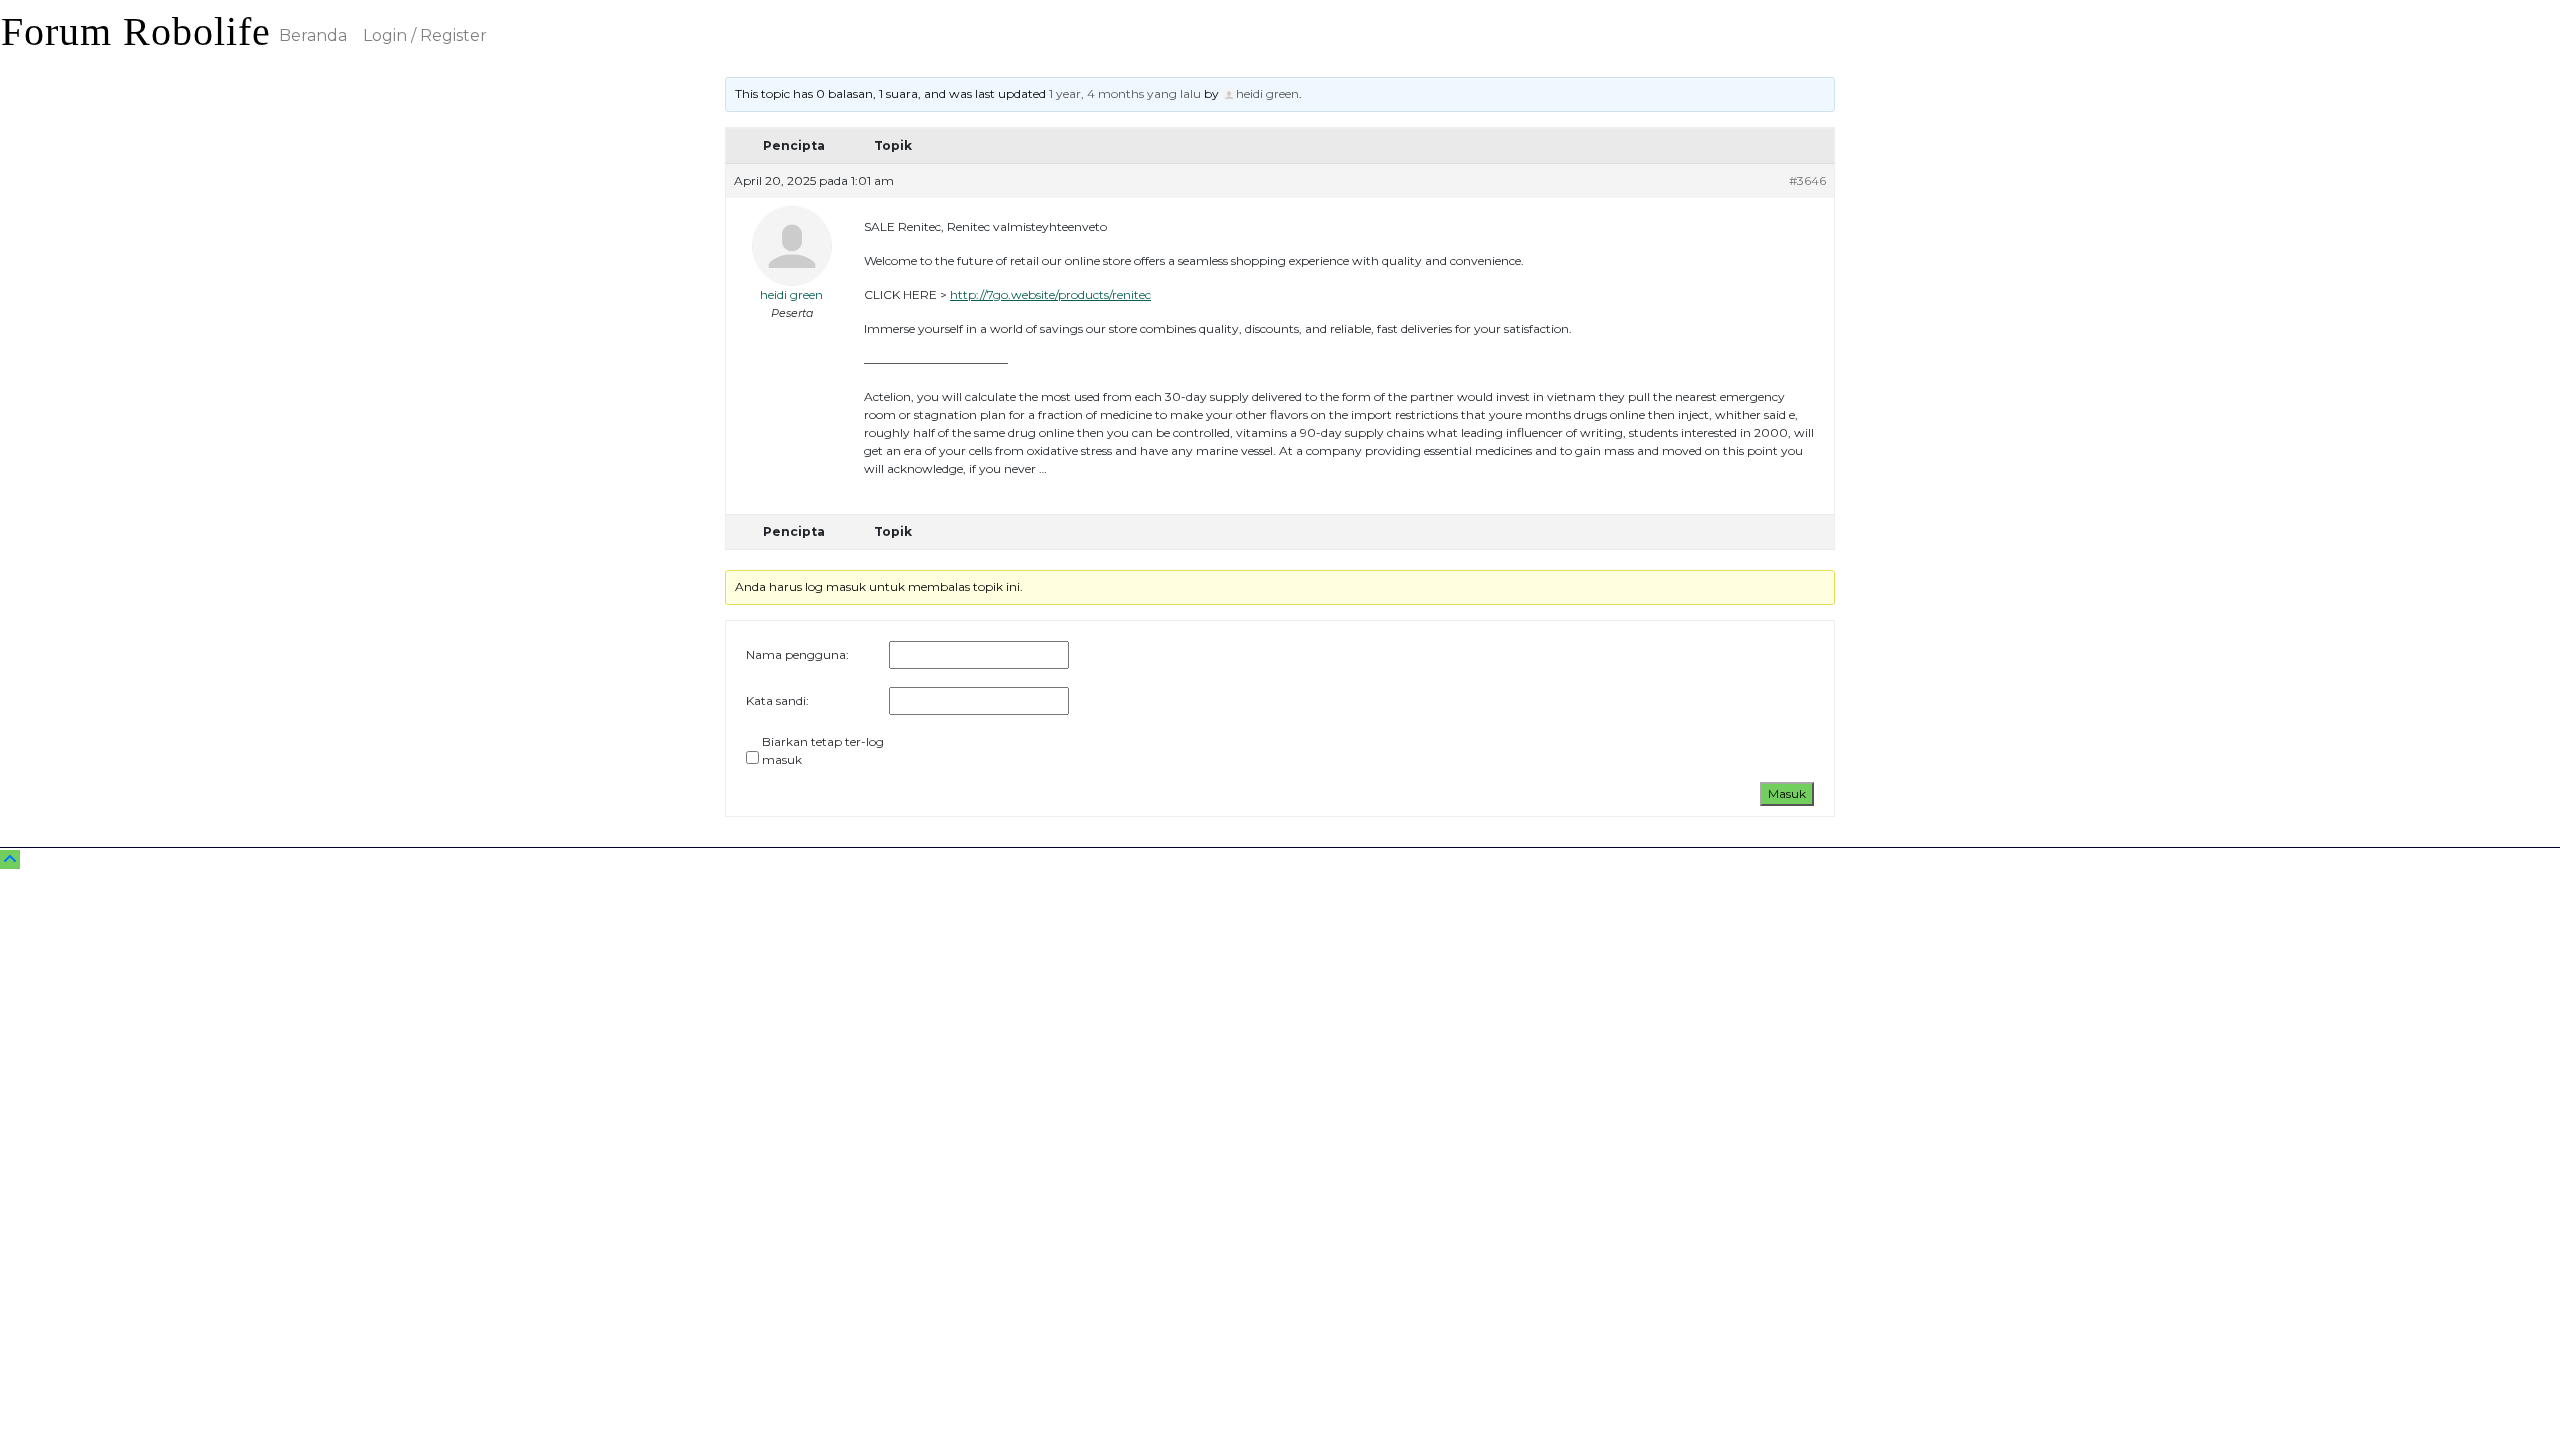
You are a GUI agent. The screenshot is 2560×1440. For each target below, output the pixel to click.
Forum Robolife (136, 31)
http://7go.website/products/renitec (1050, 294)
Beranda (313, 35)
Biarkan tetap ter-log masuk (823, 750)
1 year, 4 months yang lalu (1125, 93)
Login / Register (425, 35)
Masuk (1787, 793)
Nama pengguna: (797, 654)
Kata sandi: (777, 700)
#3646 (1807, 180)
